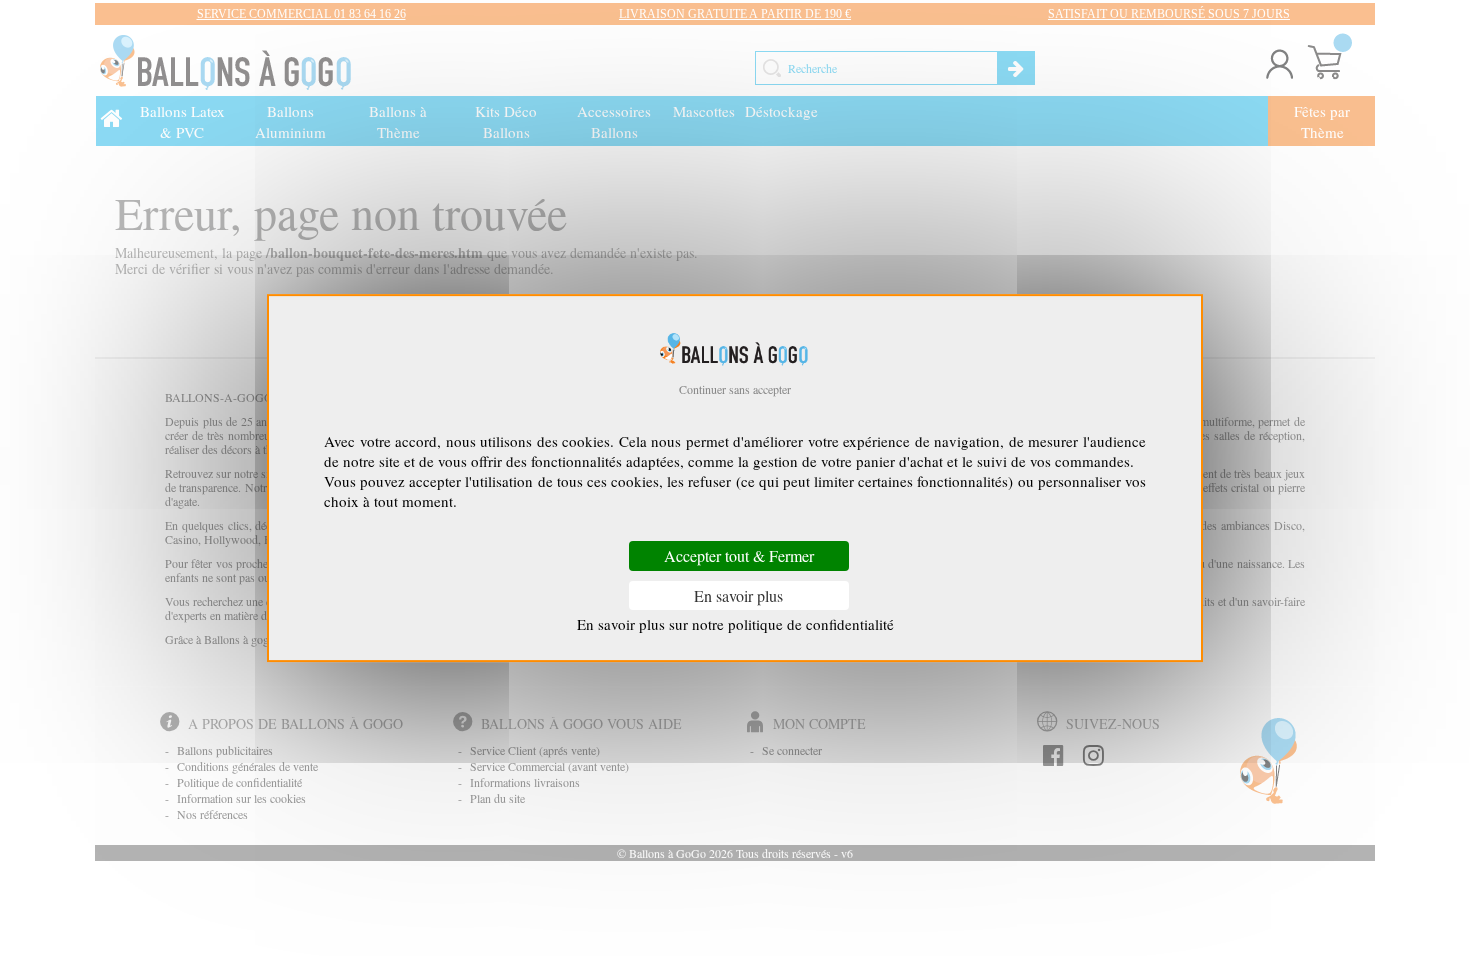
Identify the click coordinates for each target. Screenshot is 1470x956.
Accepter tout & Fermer (739, 556)
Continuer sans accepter (735, 389)
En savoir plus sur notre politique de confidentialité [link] (735, 624)
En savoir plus (738, 595)
